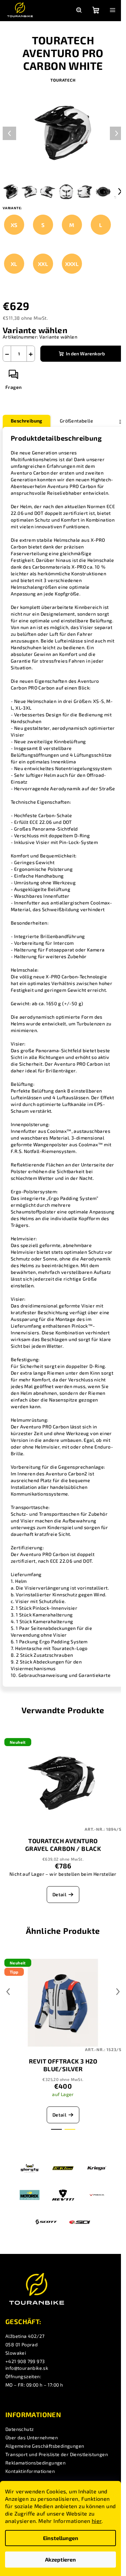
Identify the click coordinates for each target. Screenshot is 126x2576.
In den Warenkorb (85, 353)
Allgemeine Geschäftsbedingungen (45, 2446)
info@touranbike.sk (27, 2368)
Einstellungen (61, 2538)
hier (97, 2521)
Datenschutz (19, 2429)
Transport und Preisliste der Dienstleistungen (57, 2454)
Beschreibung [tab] (27, 421)
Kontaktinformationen (30, 2471)
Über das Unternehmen (32, 2437)
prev (8, 1992)
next (118, 1992)
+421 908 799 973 (25, 2361)
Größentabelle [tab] (76, 421)
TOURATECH (63, 80)
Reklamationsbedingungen (35, 2463)
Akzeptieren (60, 2559)
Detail (59, 1894)
